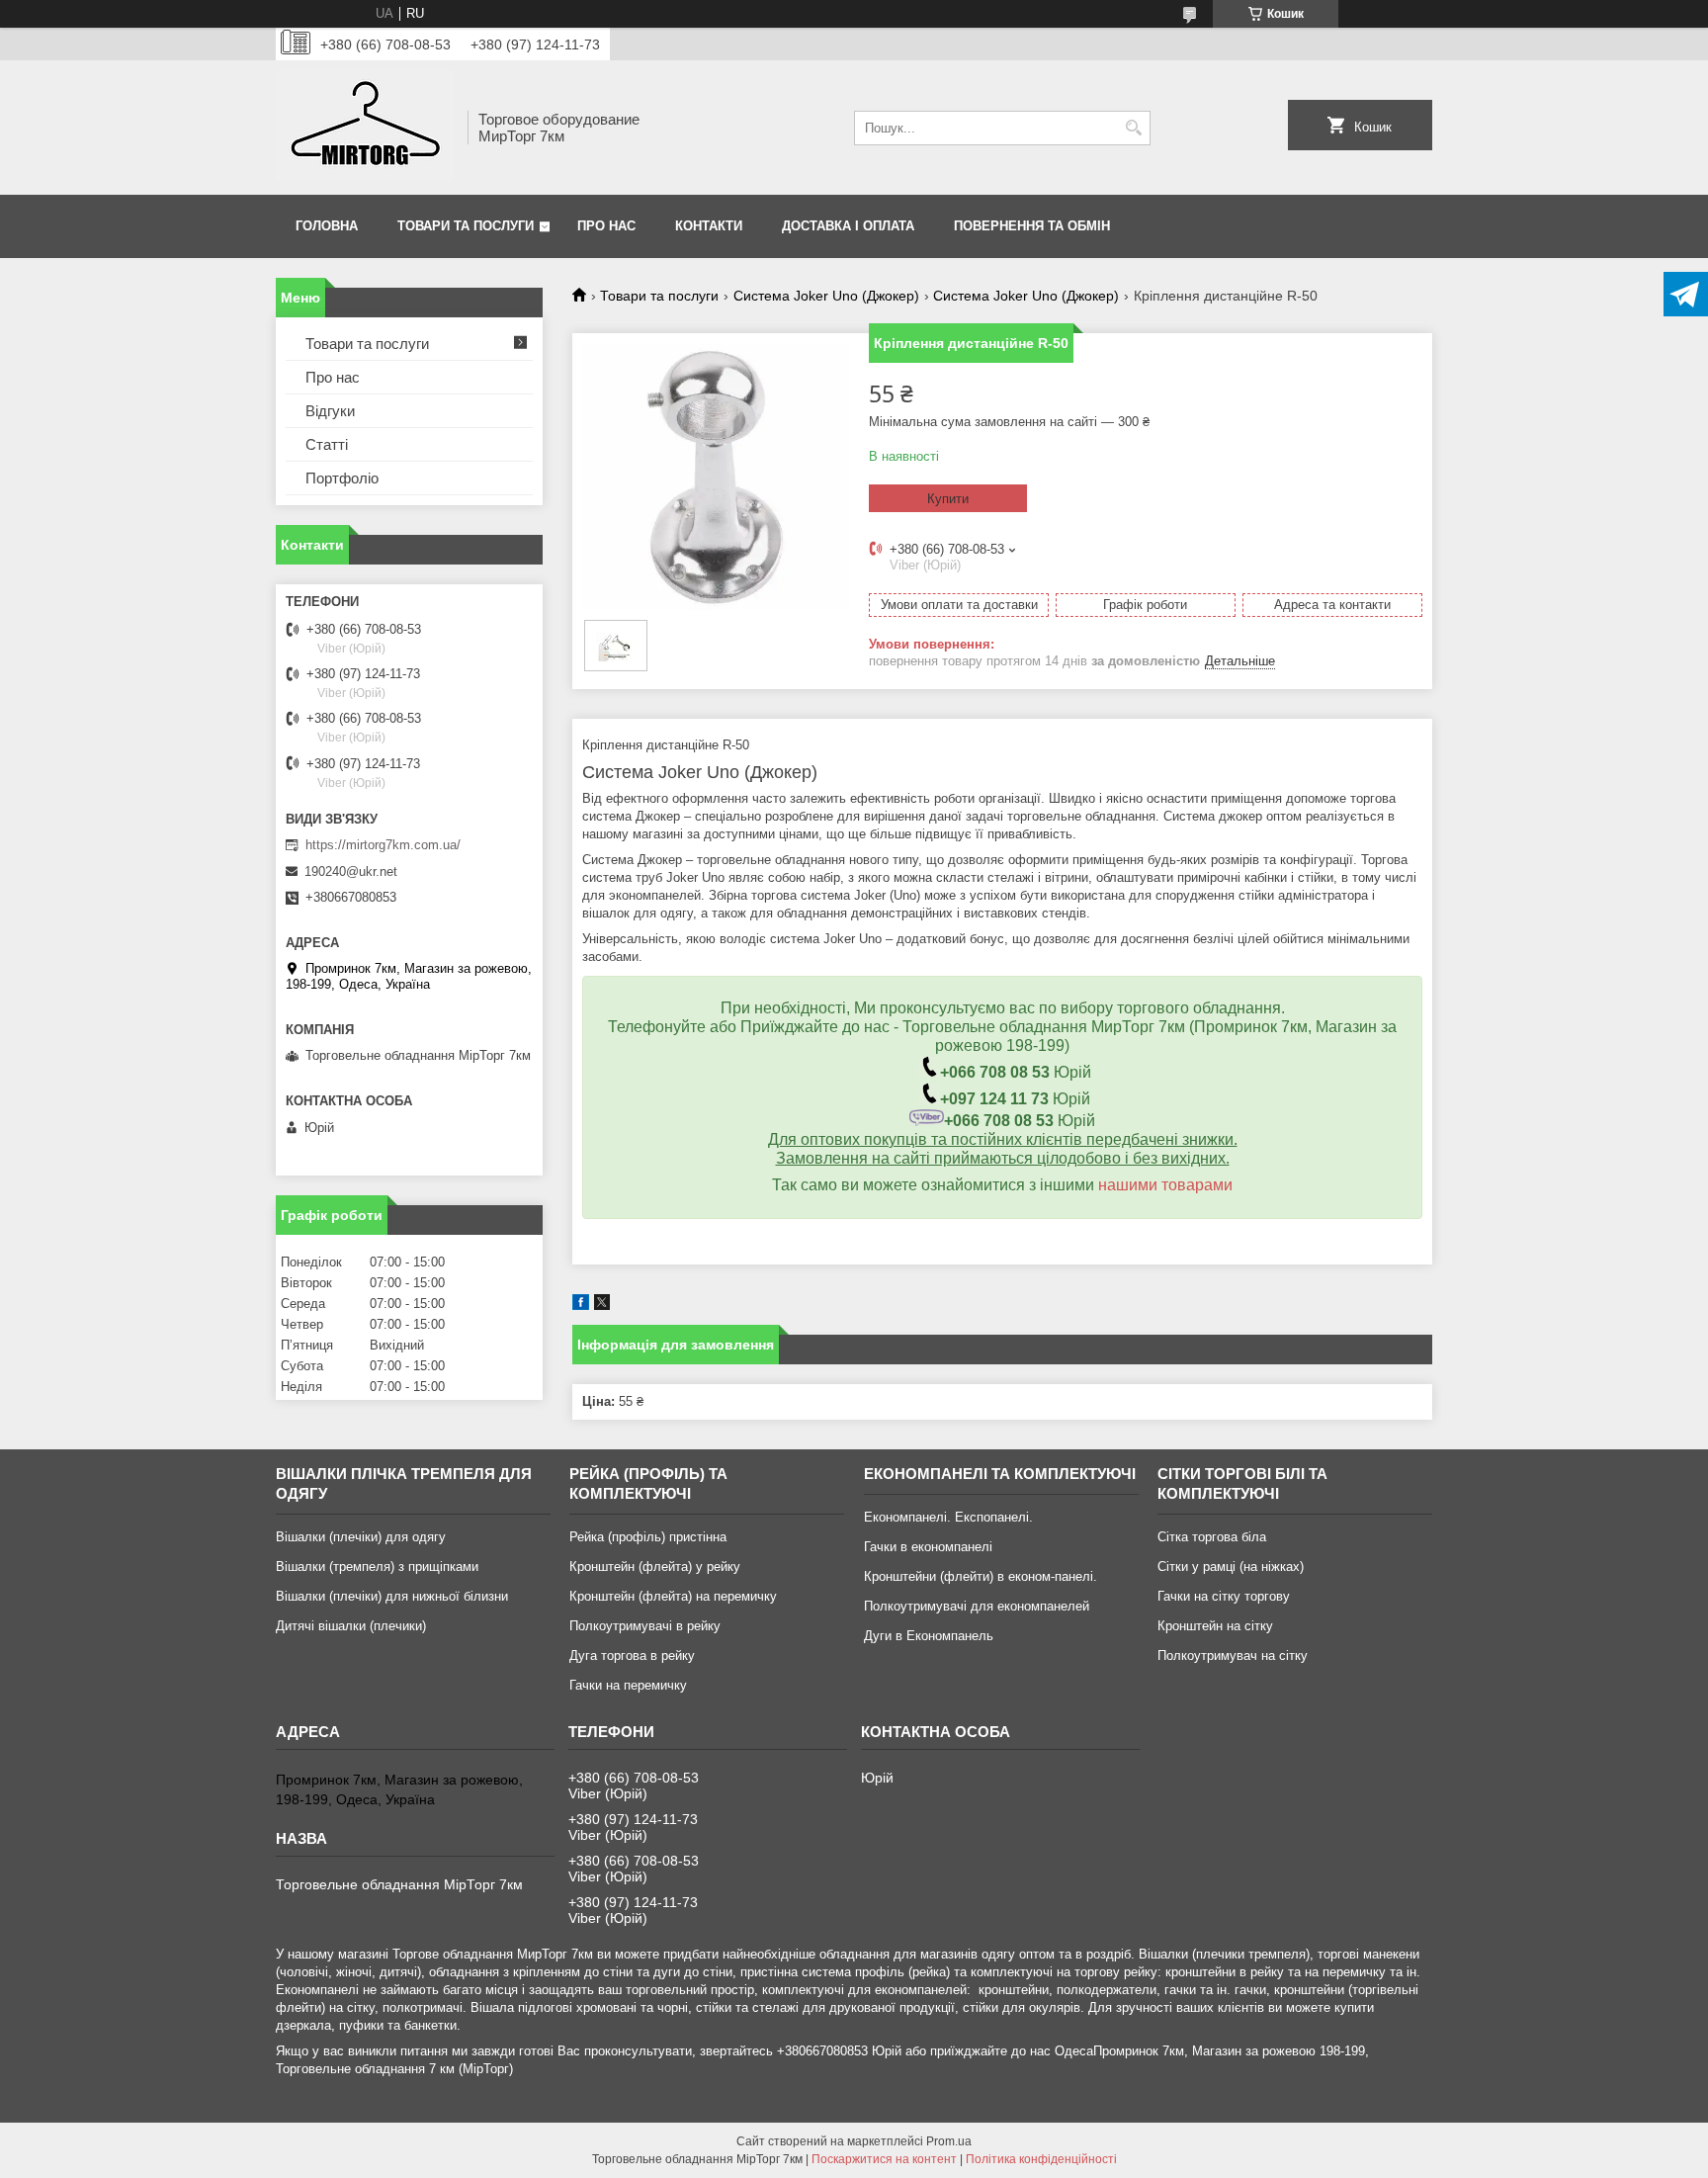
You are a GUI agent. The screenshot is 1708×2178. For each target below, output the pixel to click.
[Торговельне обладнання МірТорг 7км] (365, 128)
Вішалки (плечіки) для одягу (361, 1537)
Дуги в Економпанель (929, 1636)
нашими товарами (1165, 1185)
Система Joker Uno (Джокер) (826, 296)
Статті (327, 444)
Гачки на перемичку (628, 1685)
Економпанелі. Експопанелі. (948, 1517)
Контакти (709, 226)
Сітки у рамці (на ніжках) (1231, 1567)
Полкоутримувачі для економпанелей (977, 1606)
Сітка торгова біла (1212, 1537)
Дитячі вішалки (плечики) (351, 1626)
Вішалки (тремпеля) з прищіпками (377, 1567)
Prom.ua (949, 2141)
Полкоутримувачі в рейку (645, 1626)
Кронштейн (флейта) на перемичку (673, 1596)
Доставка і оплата (848, 226)
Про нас (606, 226)
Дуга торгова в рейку (632, 1655)
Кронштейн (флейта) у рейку (655, 1567)
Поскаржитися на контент (884, 2159)
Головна (327, 226)
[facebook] (581, 1306)
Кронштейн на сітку (1215, 1626)
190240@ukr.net (351, 871)
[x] (602, 1306)
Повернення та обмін (1032, 226)
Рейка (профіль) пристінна (648, 1537)
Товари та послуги (466, 226)
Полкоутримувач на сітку (1233, 1655)
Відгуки (330, 411)
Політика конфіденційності (1041, 2159)
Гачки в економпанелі (928, 1547)
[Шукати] (1133, 128)
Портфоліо (342, 478)
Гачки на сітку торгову (1224, 1596)
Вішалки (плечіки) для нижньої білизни (392, 1596)
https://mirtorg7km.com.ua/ (383, 845)
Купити (948, 499)
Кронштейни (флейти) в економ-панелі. (981, 1576)
